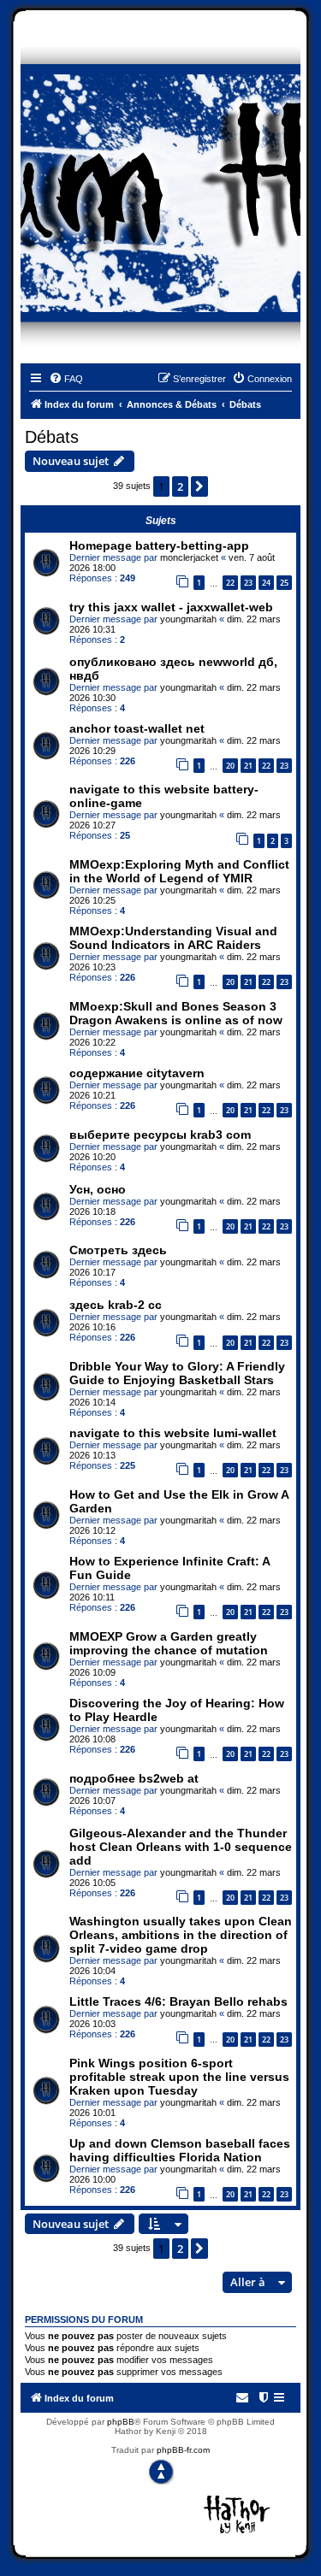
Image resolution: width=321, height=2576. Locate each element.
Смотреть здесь (118, 1250)
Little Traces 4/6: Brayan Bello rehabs (178, 2001)
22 (230, 583)
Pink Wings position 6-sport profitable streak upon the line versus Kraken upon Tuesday (179, 2077)
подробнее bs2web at (134, 1778)
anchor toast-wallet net (137, 728)
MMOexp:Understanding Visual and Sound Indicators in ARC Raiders (173, 938)
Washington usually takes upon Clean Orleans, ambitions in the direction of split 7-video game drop (181, 1935)
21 (248, 766)
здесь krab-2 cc (116, 1305)
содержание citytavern (137, 1073)
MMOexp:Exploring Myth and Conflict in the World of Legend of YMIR (179, 871)
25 (284, 583)
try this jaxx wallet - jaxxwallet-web (171, 607)
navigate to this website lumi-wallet (173, 1433)
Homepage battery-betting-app (159, 545)
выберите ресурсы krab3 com (160, 1135)
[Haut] (161, 2472)
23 (248, 583)
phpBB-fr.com (183, 2450)
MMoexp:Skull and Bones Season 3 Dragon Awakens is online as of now (176, 1013)
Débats (52, 437)
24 (266, 583)
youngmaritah (188, 619)
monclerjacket (189, 557)
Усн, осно (98, 1189)
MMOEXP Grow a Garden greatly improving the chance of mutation (169, 1643)
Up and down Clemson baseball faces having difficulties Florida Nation (180, 2150)
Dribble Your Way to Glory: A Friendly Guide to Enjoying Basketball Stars (177, 1373)
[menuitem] (66, 379)
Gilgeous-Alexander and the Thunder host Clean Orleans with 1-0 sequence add (181, 1847)
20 (230, 766)
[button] (199, 486)
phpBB (121, 2422)
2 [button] (180, 486)
